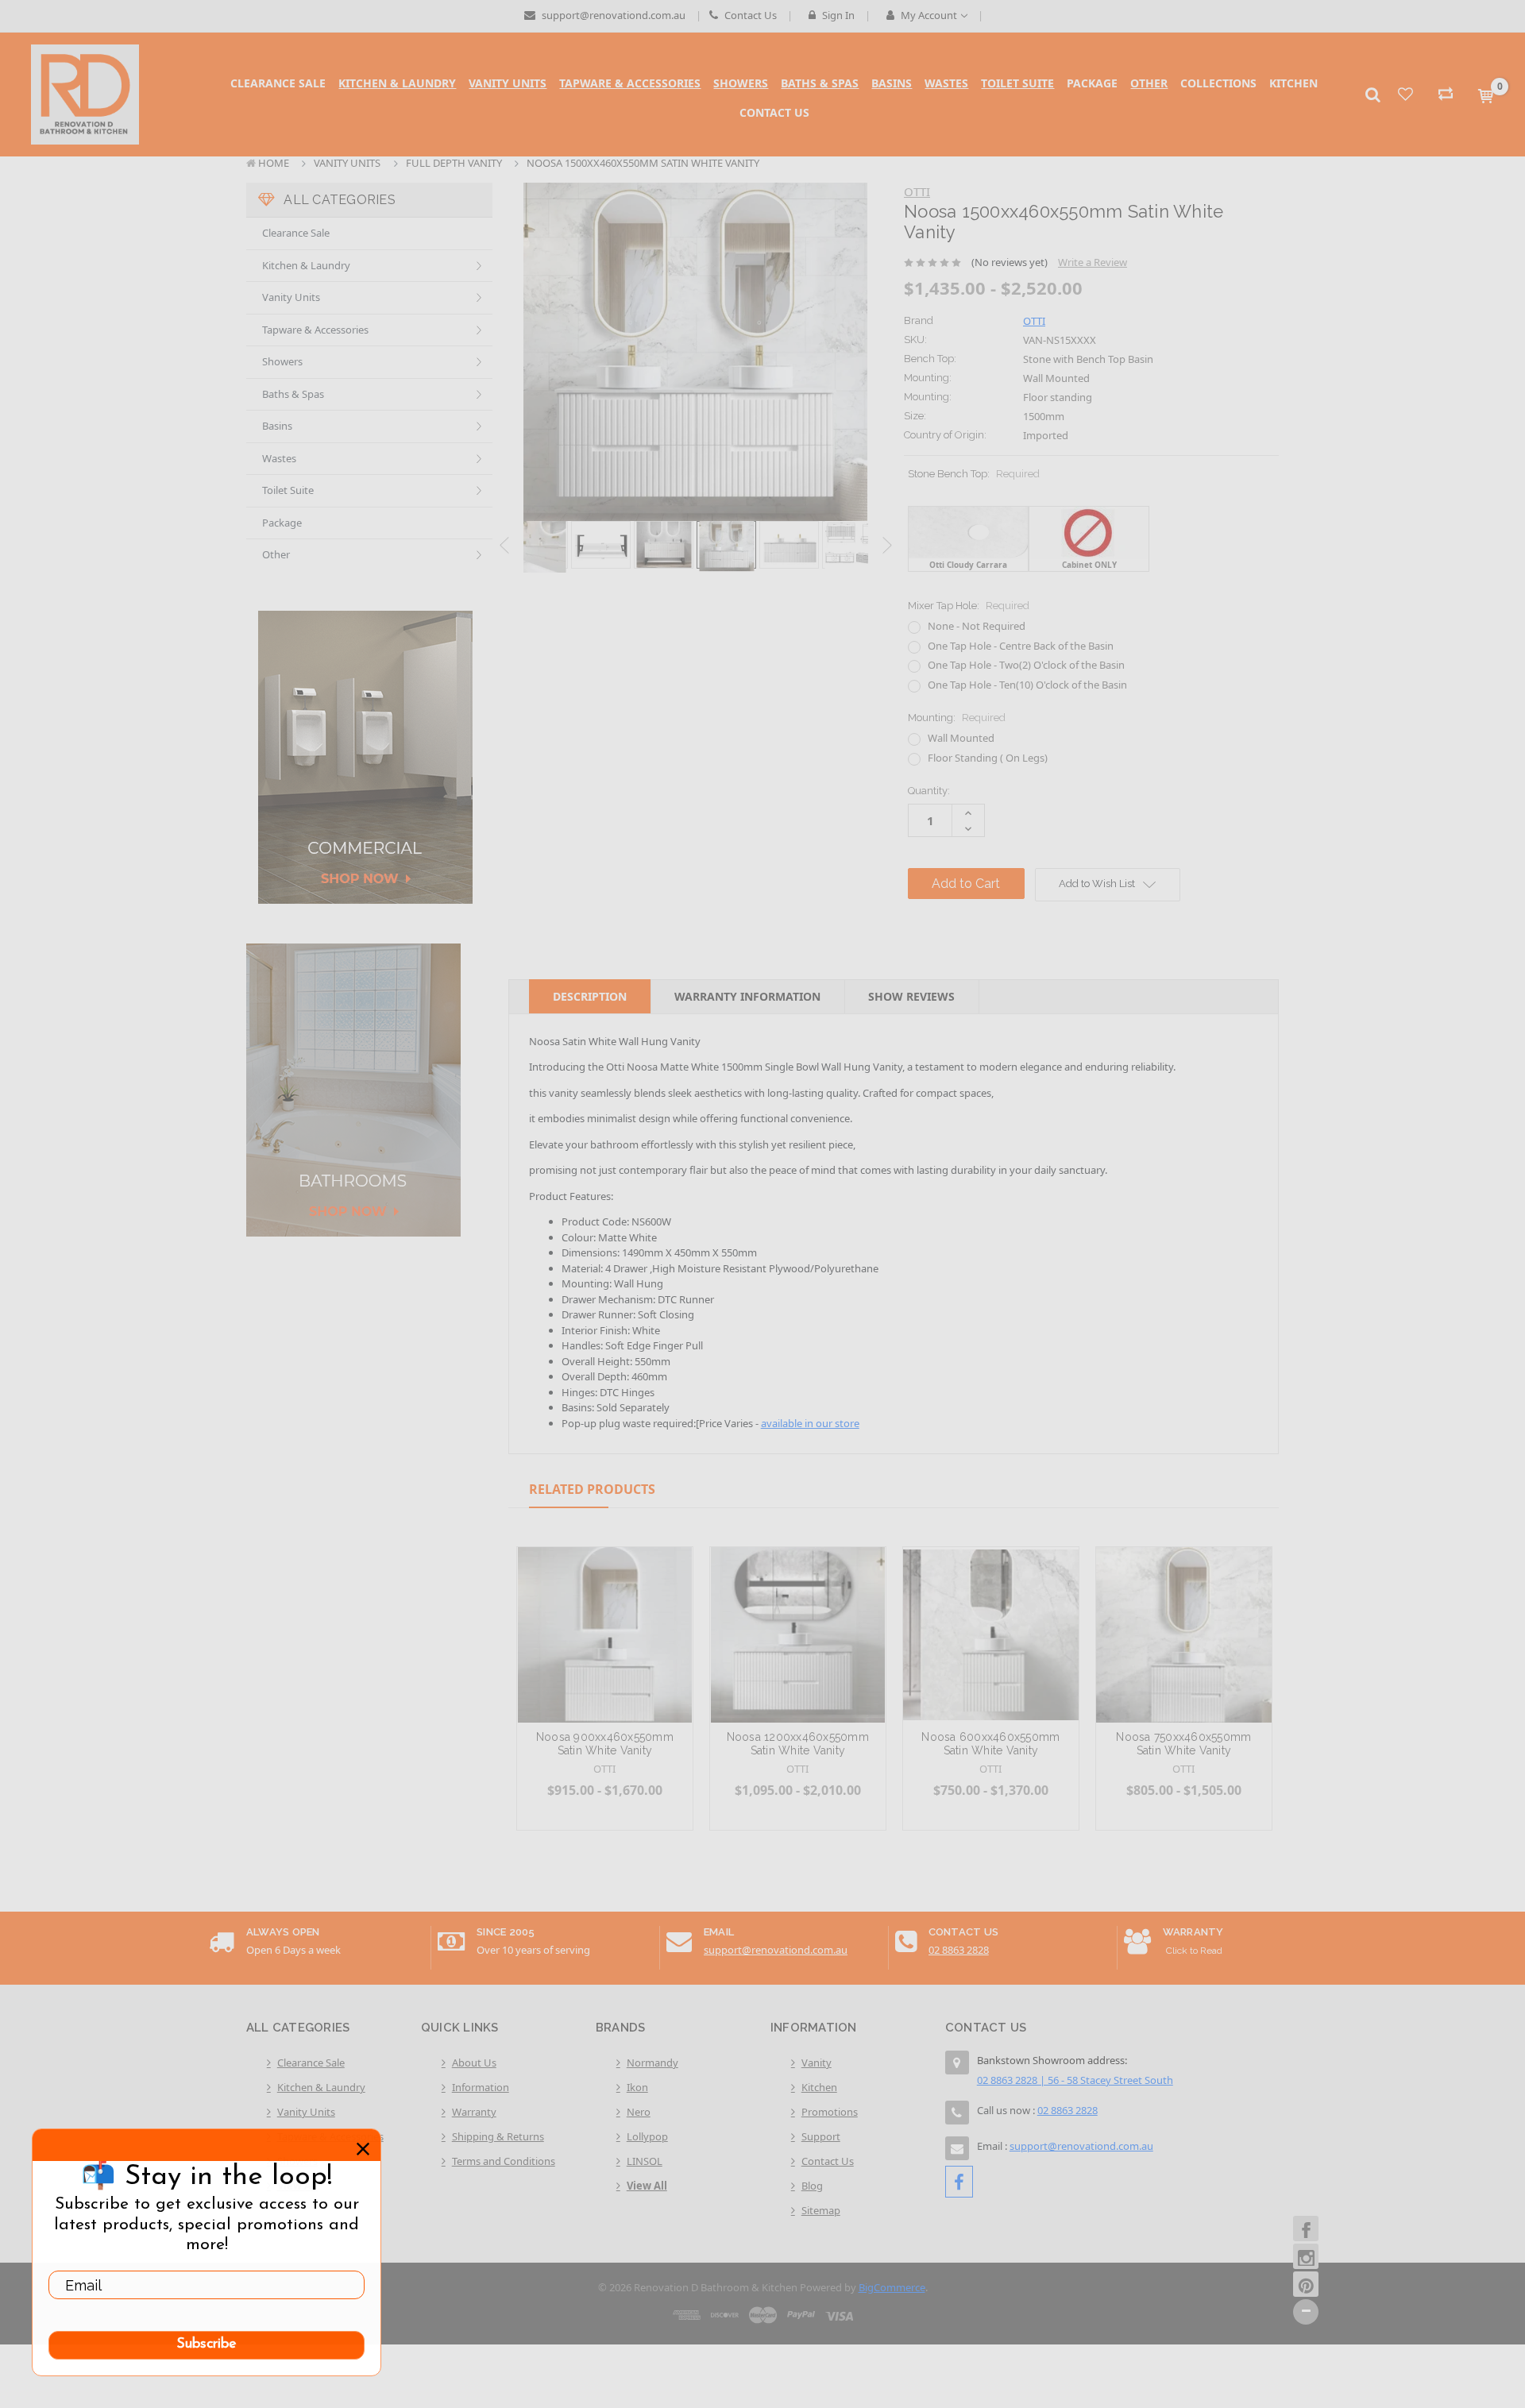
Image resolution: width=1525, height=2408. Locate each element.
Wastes (279, 458)
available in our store (810, 1423)
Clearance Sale (296, 233)
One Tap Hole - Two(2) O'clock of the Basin (1026, 665)
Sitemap (821, 2210)
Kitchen (819, 2087)
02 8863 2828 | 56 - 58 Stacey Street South (1075, 2080)
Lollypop (647, 2136)
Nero (639, 2112)
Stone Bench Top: (974, 481)
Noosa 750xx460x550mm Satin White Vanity (1183, 1744)
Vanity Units (347, 163)
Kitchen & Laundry (306, 265)
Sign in (837, 15)
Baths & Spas (293, 394)
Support (821, 2136)
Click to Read (1194, 1951)
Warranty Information (747, 996)
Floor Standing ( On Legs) (988, 758)
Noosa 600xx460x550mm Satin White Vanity (990, 1744)
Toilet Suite (288, 490)
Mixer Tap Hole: (969, 606)
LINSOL (645, 2161)
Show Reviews (911, 996)
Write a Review (1093, 262)
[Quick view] (604, 1596)
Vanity (817, 2063)
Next (887, 546)
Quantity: (929, 791)
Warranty (474, 2112)
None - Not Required (977, 626)
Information (481, 2087)
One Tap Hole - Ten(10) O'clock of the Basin (1027, 685)
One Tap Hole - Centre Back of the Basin (1021, 646)
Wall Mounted (961, 738)
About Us (474, 2063)
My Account (929, 15)
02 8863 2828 (959, 1950)
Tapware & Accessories (315, 330)
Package (282, 523)
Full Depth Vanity (454, 163)
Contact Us (749, 15)
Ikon (637, 2087)
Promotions (830, 2112)
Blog (812, 2186)
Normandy (652, 2063)
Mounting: (957, 718)
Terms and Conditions (504, 2161)
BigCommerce (892, 2287)
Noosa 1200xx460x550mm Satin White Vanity (798, 1744)
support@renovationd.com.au (612, 15)
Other (276, 554)
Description (590, 996)
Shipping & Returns (498, 2136)
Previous (504, 546)
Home (274, 163)
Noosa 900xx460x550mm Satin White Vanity (605, 1744)
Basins (277, 426)
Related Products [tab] (592, 1489)
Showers (282, 361)
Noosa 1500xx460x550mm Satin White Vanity (643, 163)
